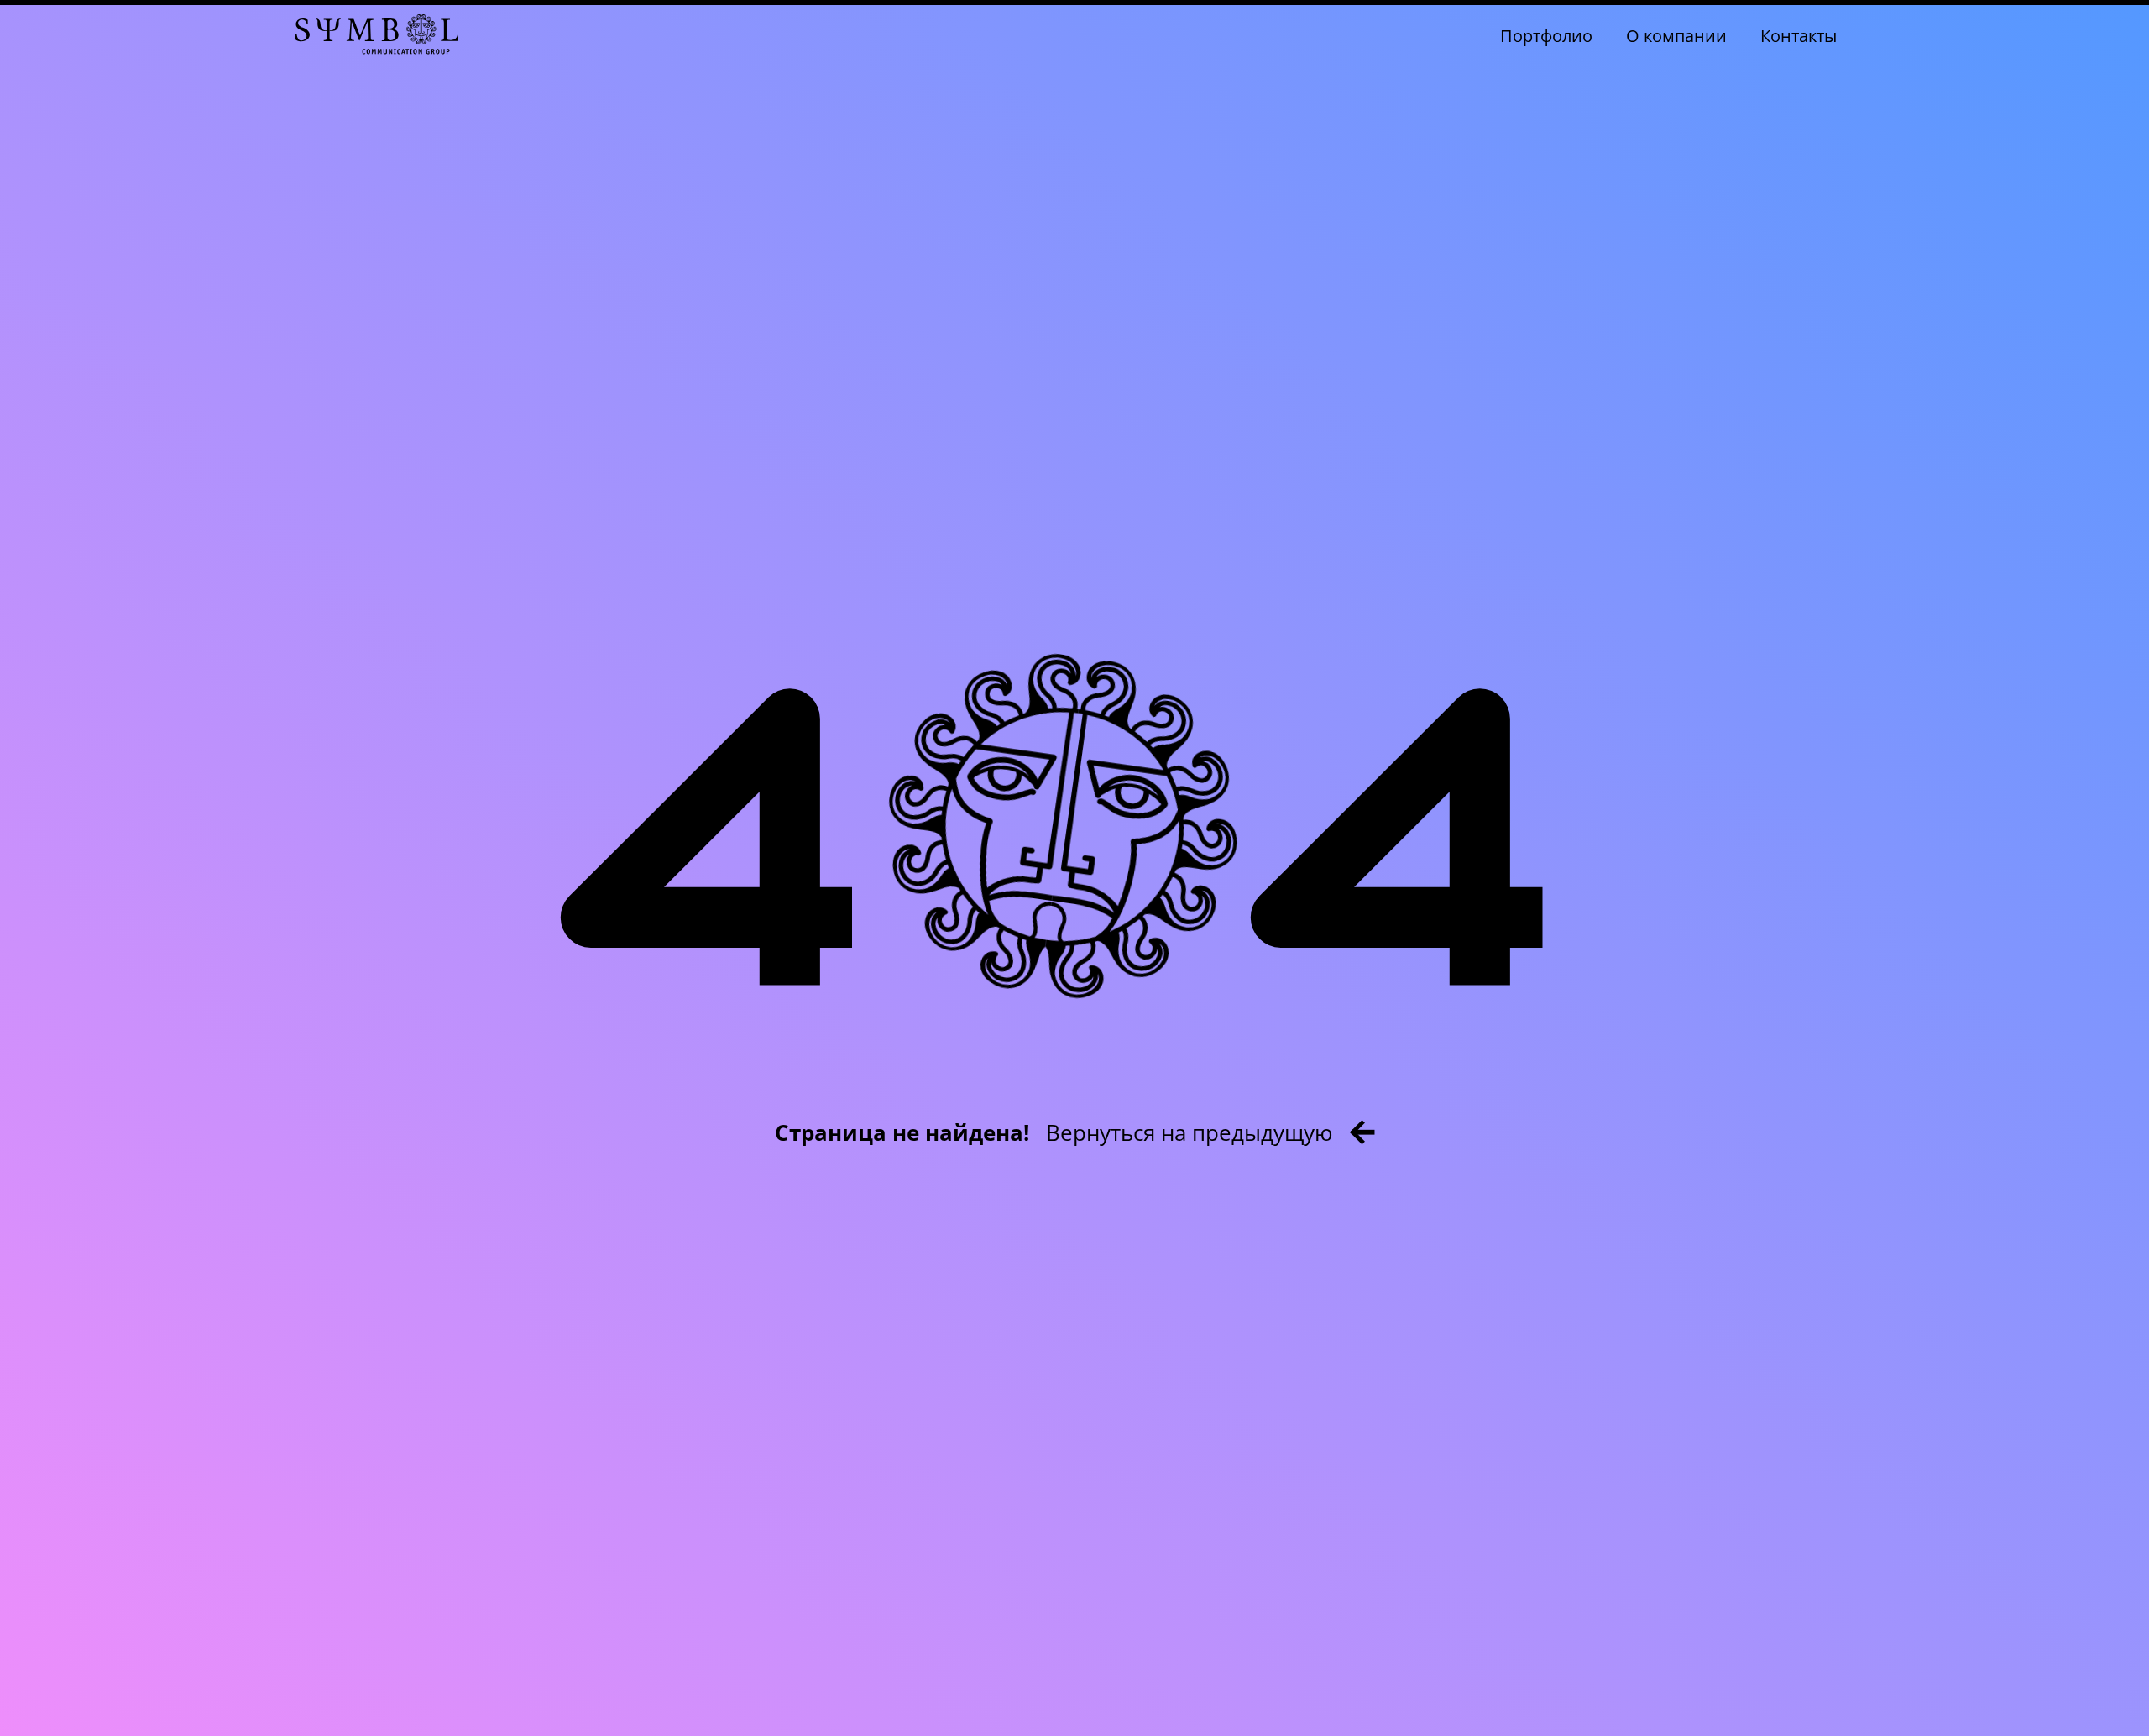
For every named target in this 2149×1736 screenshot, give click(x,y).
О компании (1676, 36)
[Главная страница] (377, 36)
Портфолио (1546, 36)
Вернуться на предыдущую (1190, 1132)
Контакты (1799, 36)
